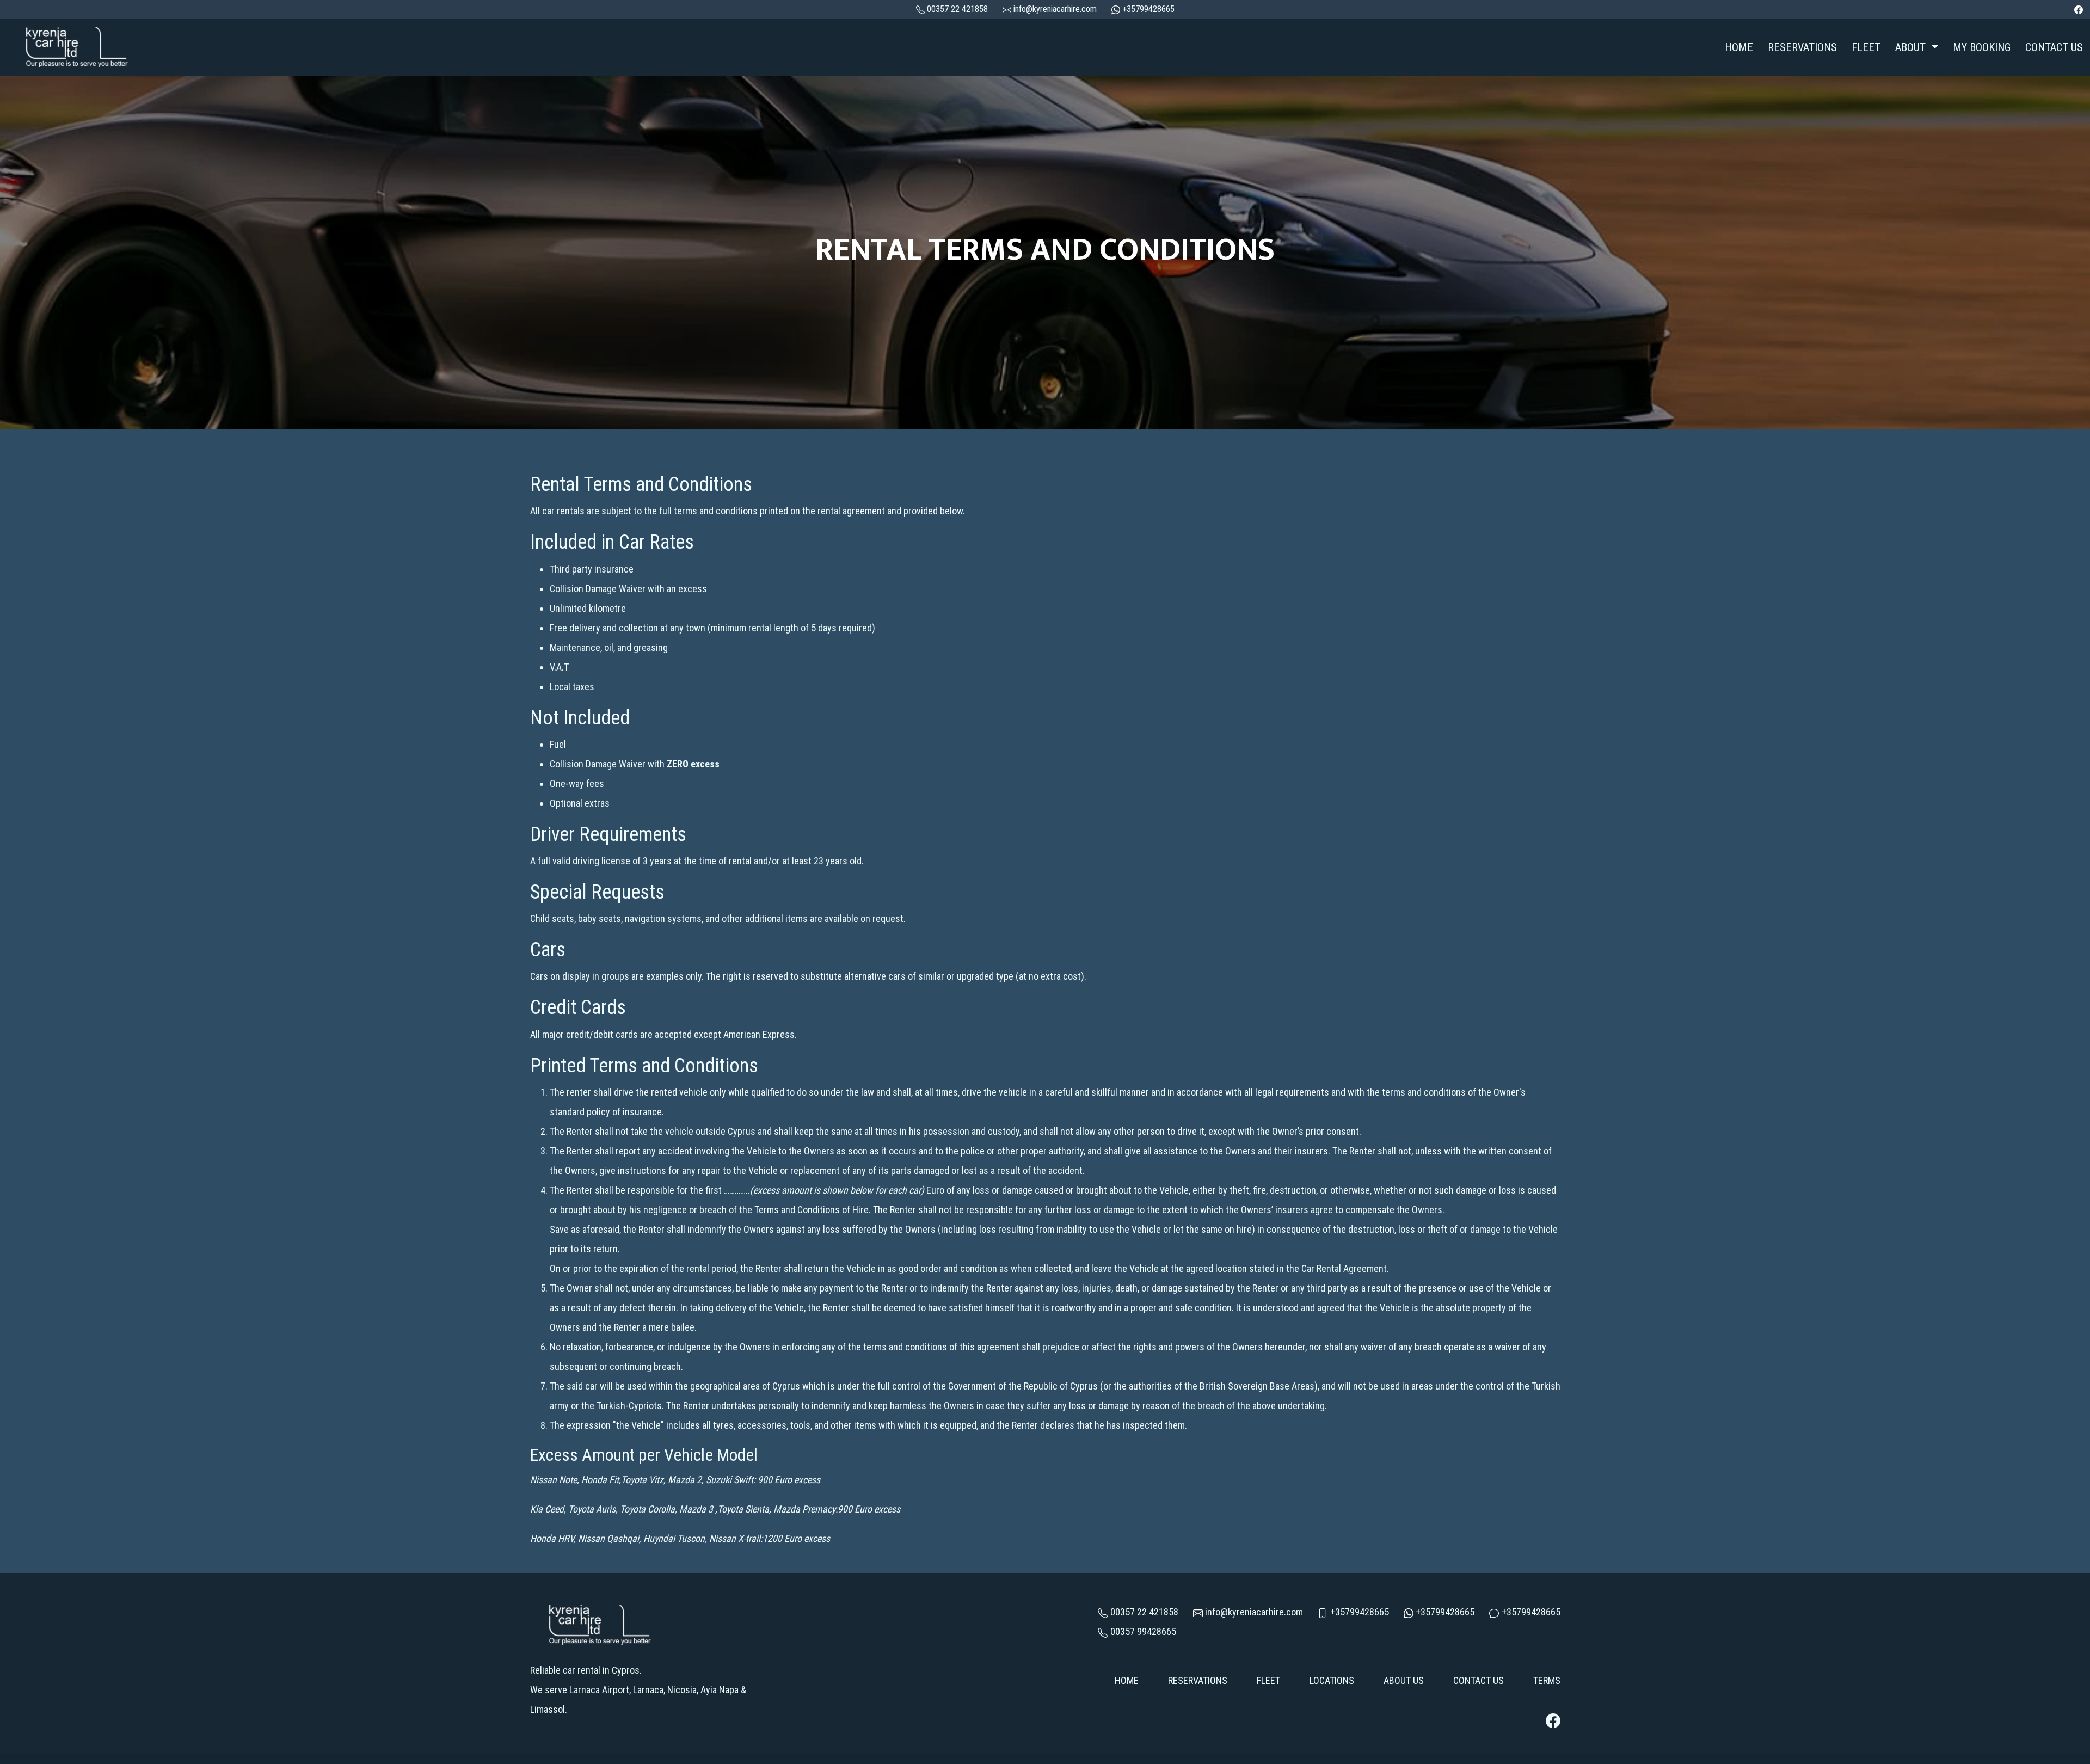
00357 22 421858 (1144, 1612)
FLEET (1866, 47)
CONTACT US (2054, 47)
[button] (1916, 48)
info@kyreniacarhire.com (1054, 9)
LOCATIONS (1332, 1680)
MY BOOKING (1982, 47)
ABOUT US (1404, 1680)
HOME (1739, 47)
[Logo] (76, 46)
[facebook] (2079, 9)
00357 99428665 (1143, 1631)
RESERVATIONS (1802, 47)
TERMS (1547, 1680)
